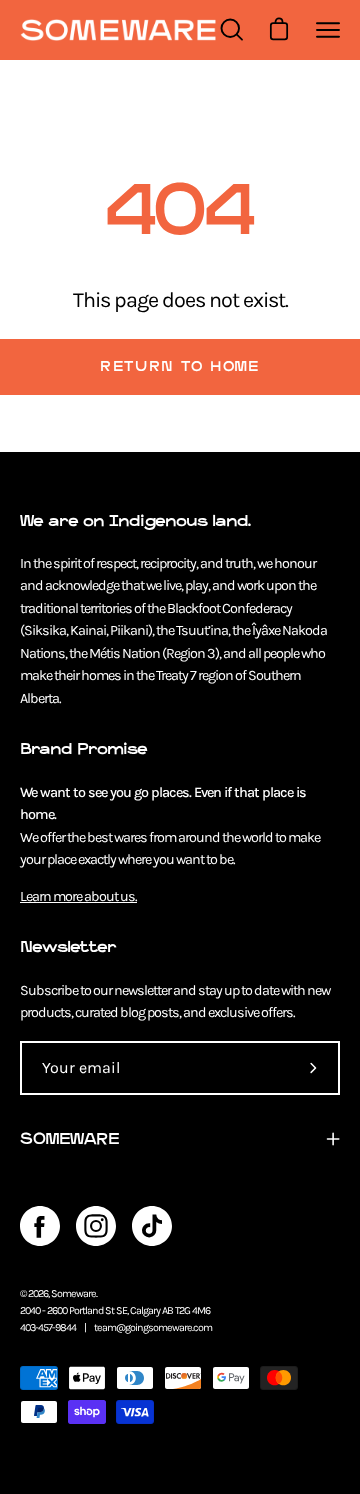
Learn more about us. (78, 896)
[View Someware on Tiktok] (152, 1226)
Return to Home (179, 366)
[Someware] (118, 30)
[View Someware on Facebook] (40, 1226)
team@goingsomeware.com (153, 1327)
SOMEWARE (69, 1138)
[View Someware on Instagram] (96, 1226)
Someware (73, 1293)
